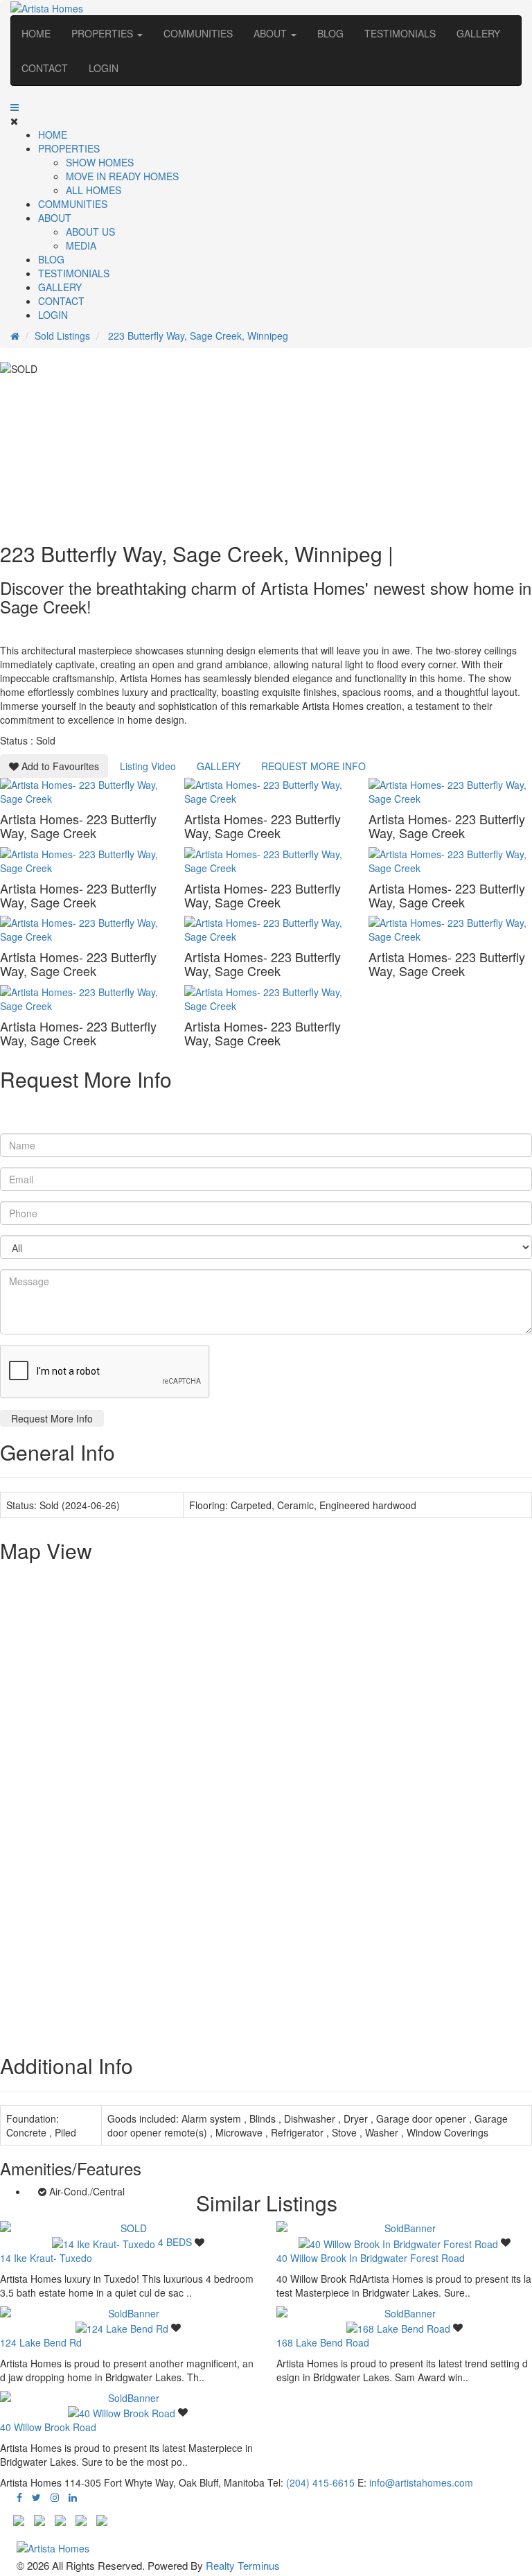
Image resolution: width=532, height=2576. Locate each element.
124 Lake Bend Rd (41, 2342)
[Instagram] (55, 2497)
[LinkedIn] (73, 2497)
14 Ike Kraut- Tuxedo (46, 2258)
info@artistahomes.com (421, 2482)
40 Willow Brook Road (48, 2427)
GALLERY (60, 287)
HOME (53, 134)
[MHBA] (19, 2518)
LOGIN (53, 315)
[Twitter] (36, 2497)
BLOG (51, 259)
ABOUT (272, 33)
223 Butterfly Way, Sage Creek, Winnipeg (197, 336)
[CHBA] (39, 2518)
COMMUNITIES (73, 204)
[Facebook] (19, 2497)
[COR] (102, 2518)
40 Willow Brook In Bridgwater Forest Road (371, 2258)
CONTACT (61, 301)
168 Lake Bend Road (323, 2342)
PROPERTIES (104, 33)
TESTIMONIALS (74, 273)
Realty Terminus (243, 2565)
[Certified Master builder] (60, 2518)
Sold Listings (62, 336)
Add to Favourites (59, 766)
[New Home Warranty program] (81, 2518)
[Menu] (15, 107)
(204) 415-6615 (320, 2482)
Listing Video (148, 766)
